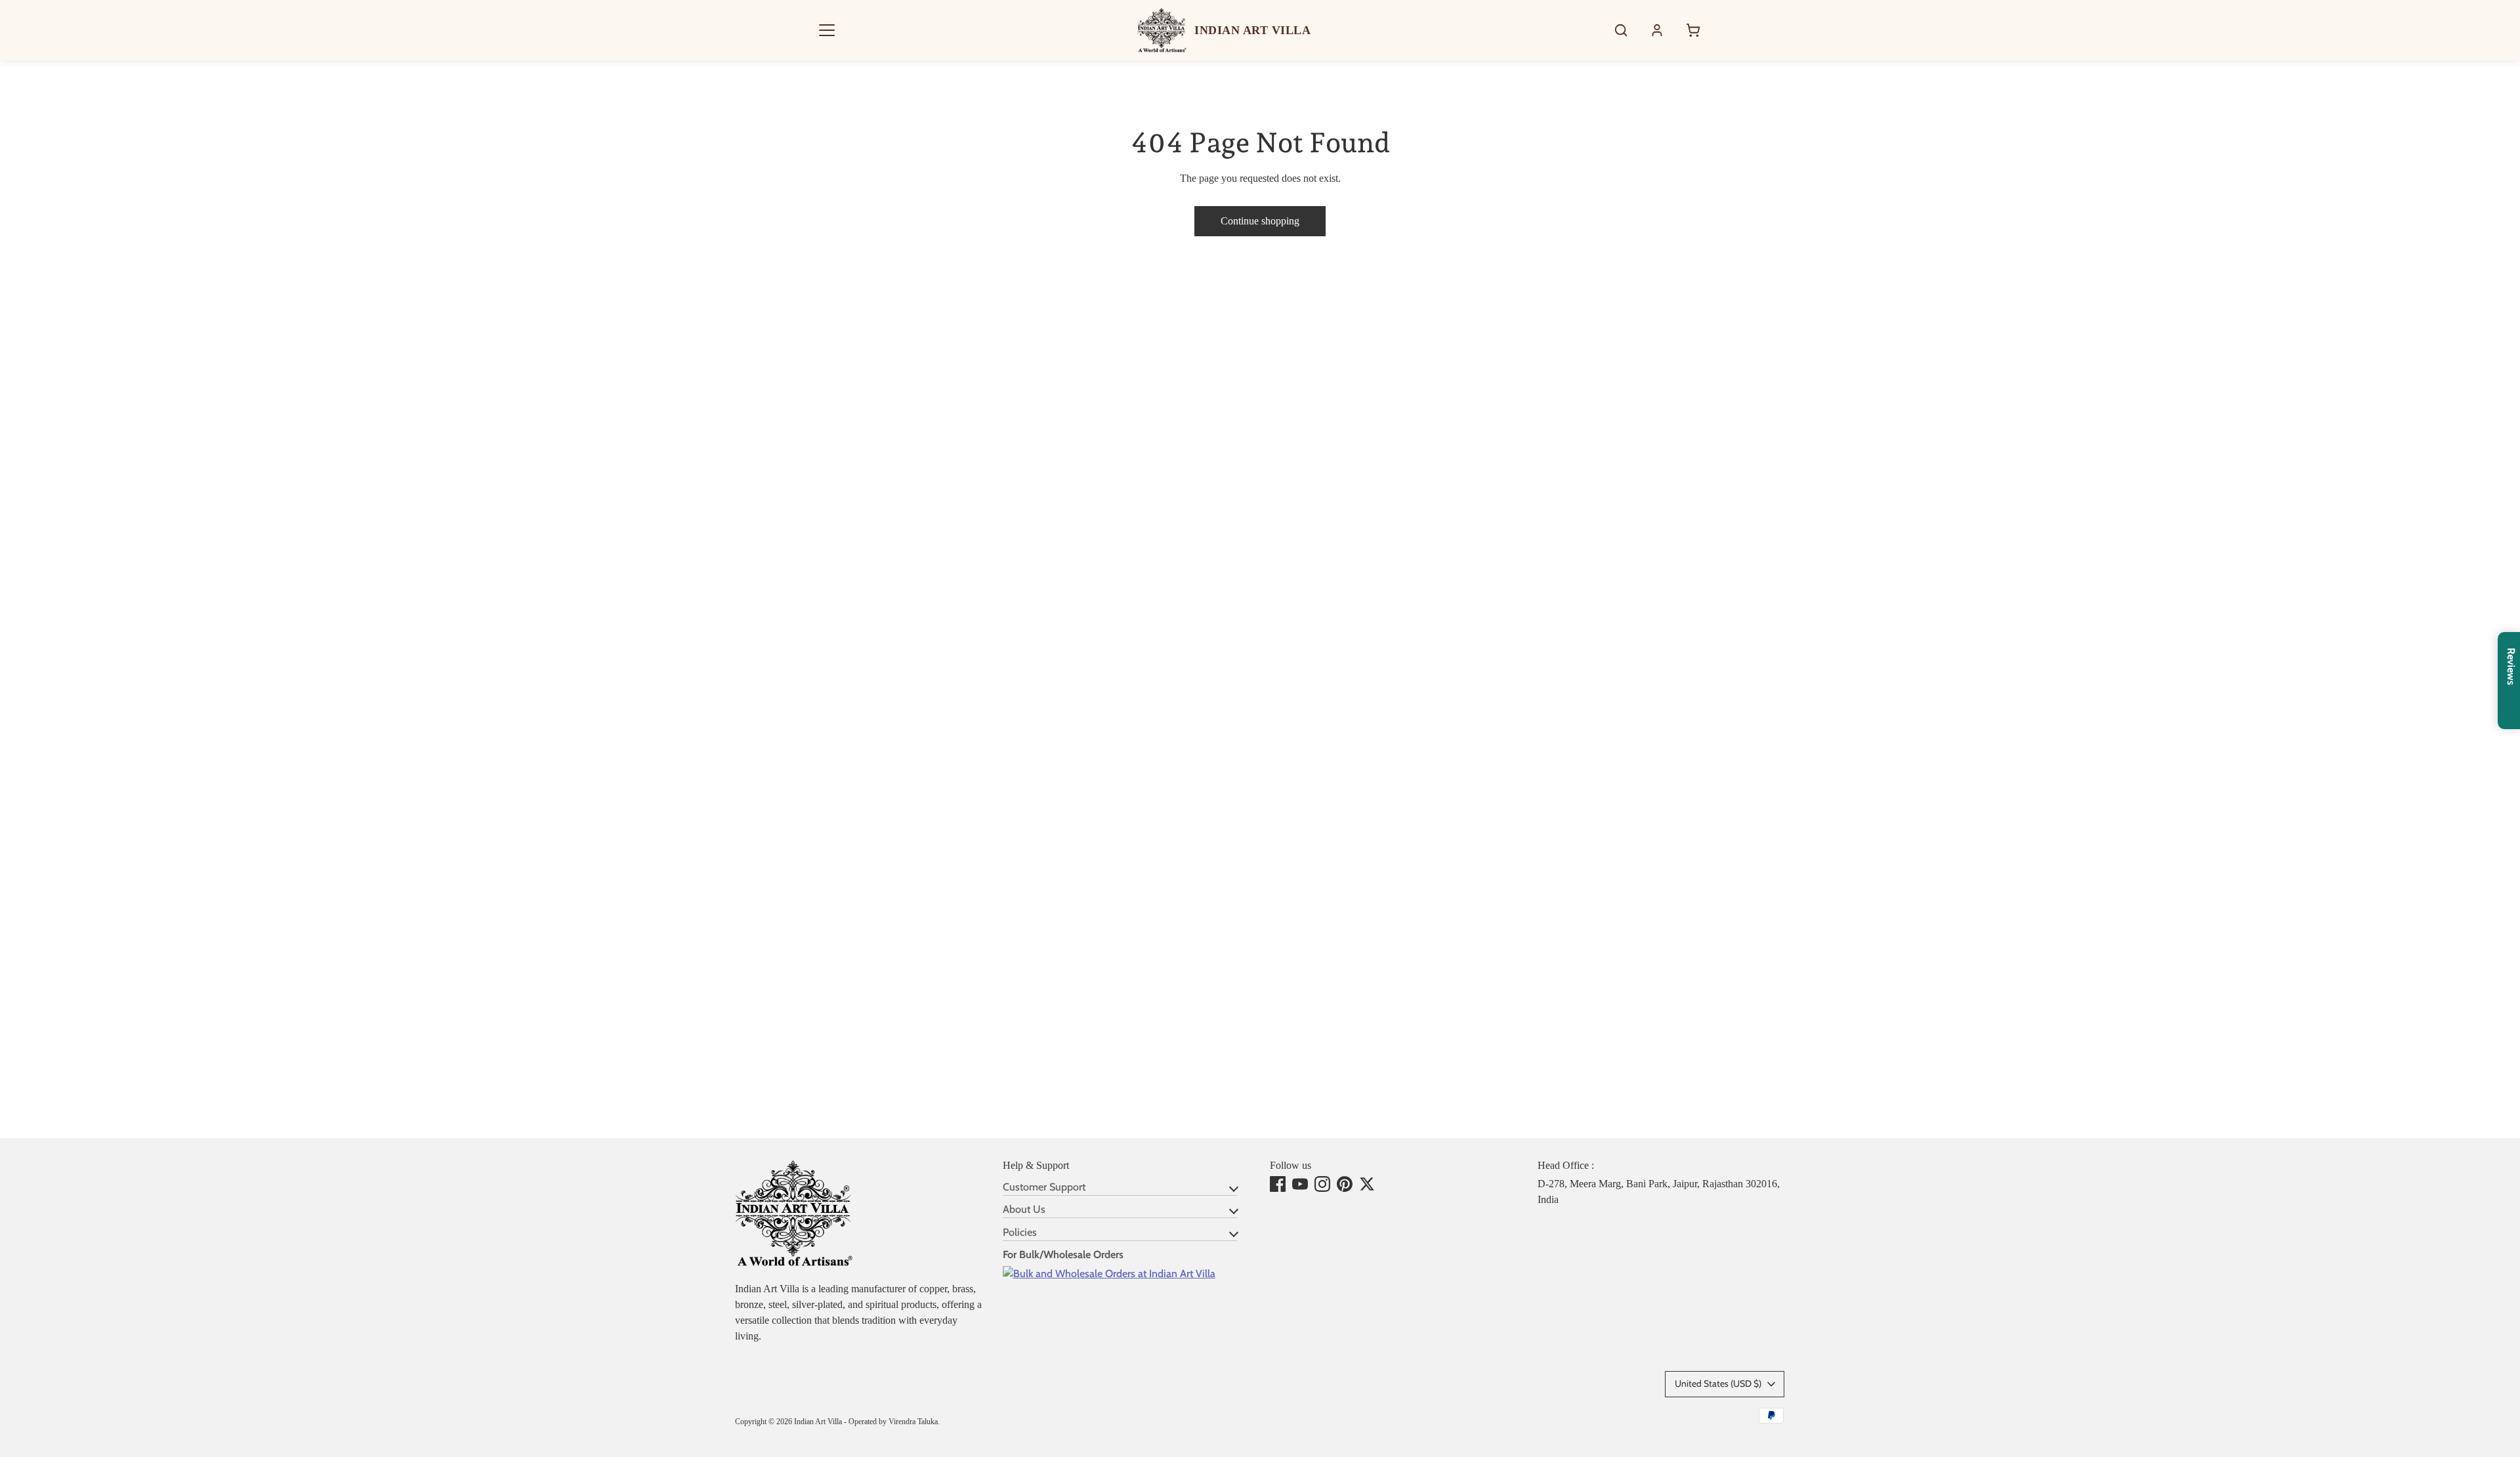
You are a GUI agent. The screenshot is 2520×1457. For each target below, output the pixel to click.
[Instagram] (1322, 1184)
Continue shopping (1260, 221)
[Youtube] (1300, 1184)
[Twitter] (1367, 1184)
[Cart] (1693, 30)
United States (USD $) (1718, 1383)
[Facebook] (1278, 1184)
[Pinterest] (1345, 1184)
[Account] (1657, 30)
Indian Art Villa (818, 1422)
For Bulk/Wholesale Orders (1063, 1255)
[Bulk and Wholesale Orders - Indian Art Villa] (1109, 1274)
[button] (827, 30)
